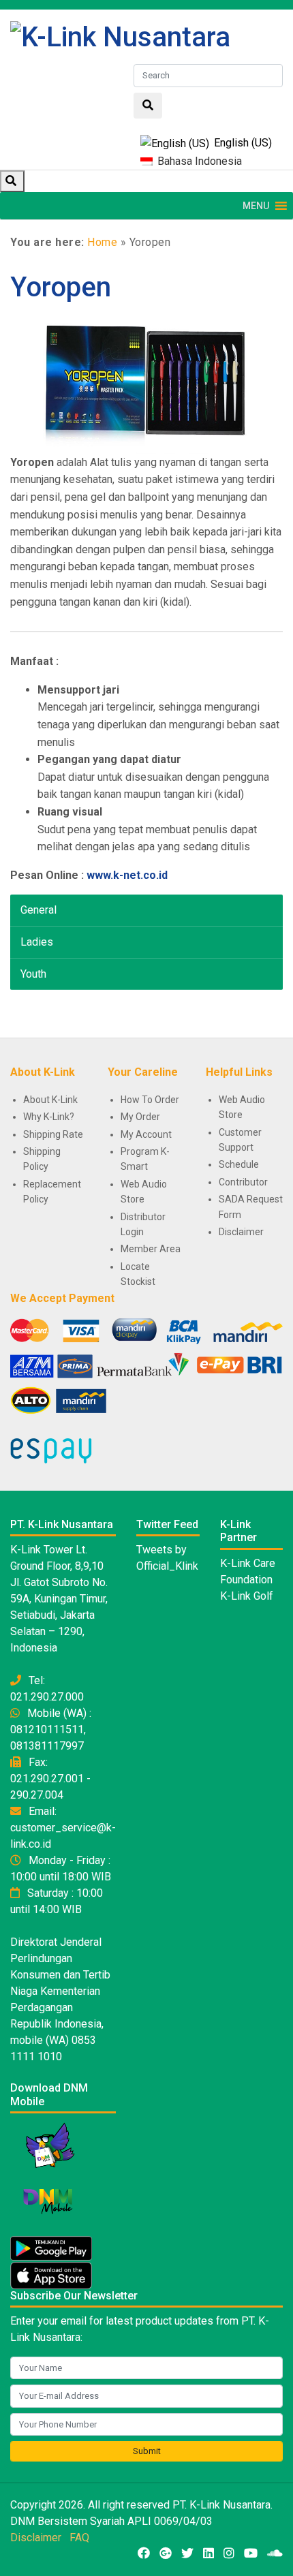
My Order (140, 1117)
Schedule (239, 1164)
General (38, 910)
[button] (256, 206)
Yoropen (61, 287)
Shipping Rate (53, 1134)
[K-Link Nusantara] (120, 36)
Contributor (243, 1182)
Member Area (151, 1249)
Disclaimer (241, 1232)
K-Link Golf (247, 1596)
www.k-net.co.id (127, 875)
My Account (146, 1134)
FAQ (79, 2538)
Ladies (37, 942)
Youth (33, 974)
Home (102, 242)
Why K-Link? (49, 1117)
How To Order (150, 1100)
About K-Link (50, 1100)
